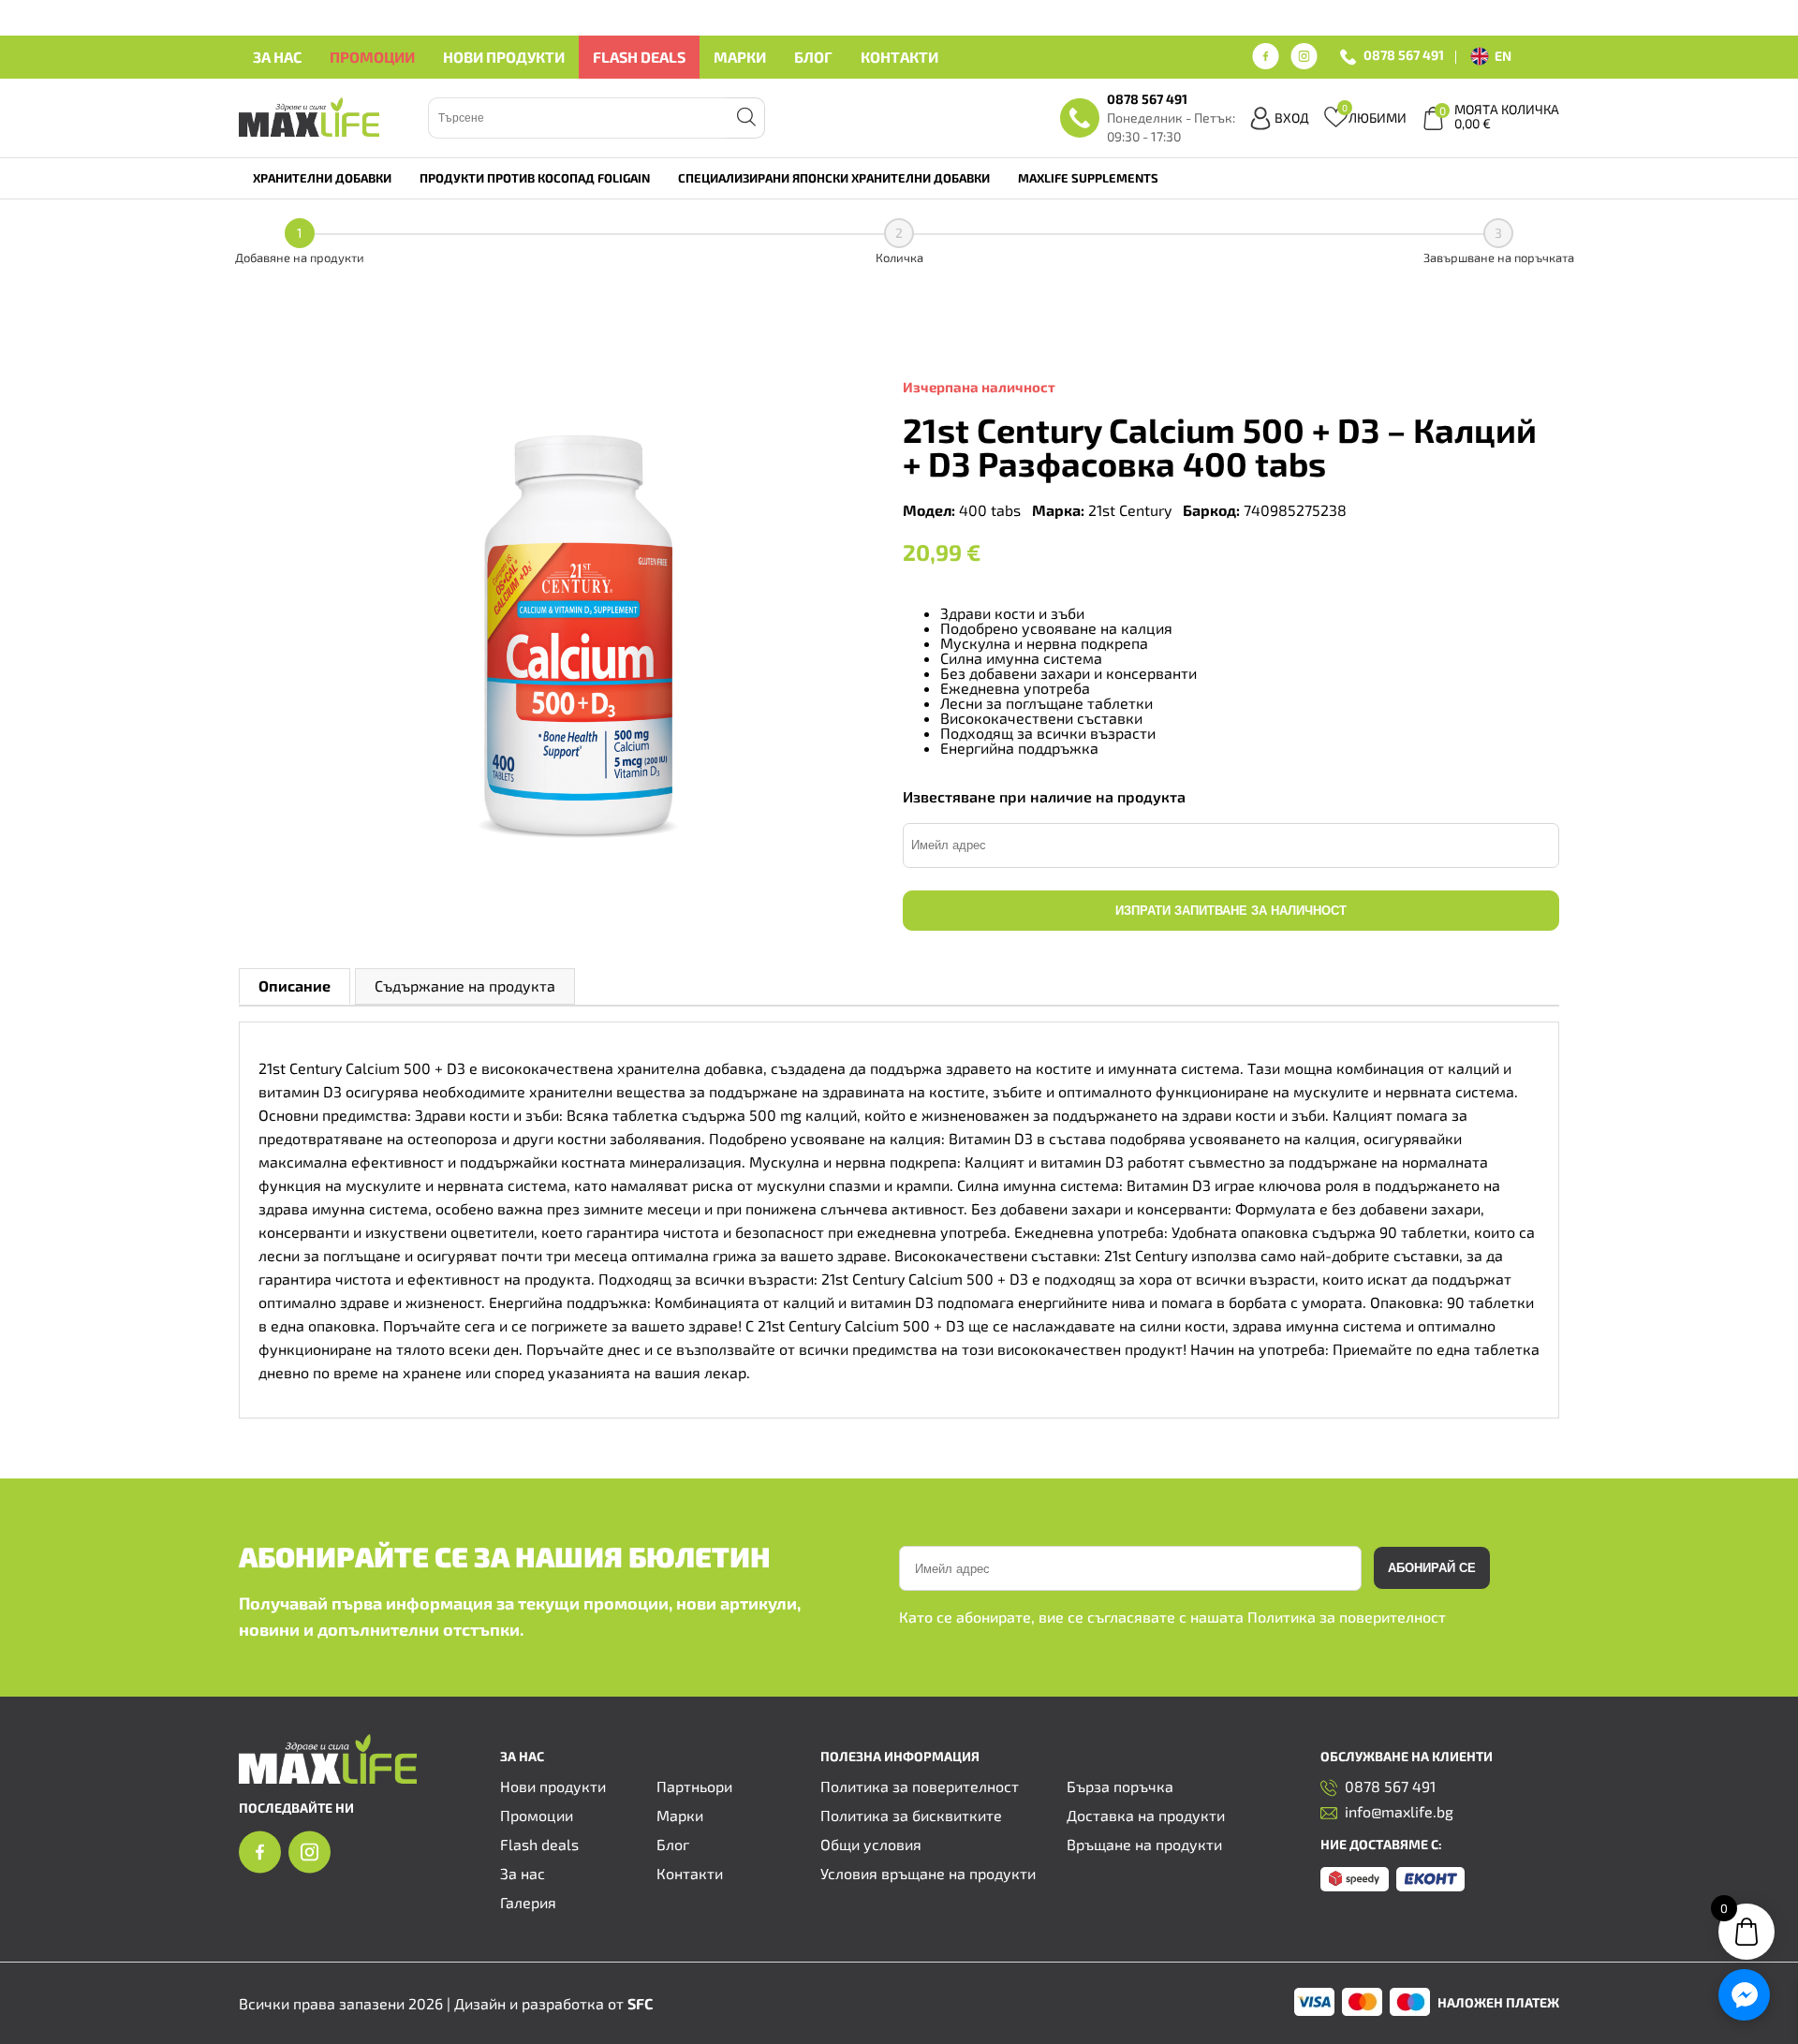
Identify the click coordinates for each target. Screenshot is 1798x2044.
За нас (277, 57)
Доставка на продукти (1146, 1815)
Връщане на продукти (1144, 1844)
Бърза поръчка (1120, 1786)
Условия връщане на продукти (928, 1873)
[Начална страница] (328, 1778)
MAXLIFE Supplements (1088, 178)
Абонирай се (1432, 1568)
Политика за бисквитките (911, 1815)
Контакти (899, 57)
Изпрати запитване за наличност (1231, 911)
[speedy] (1355, 1885)
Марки (740, 57)
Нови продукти (504, 57)
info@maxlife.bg (1399, 1812)
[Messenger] (1744, 1995)
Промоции (372, 57)
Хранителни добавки (322, 178)
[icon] (260, 1868)
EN (1503, 56)
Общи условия (871, 1844)
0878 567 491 (1404, 56)
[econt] (1430, 1885)
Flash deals (639, 57)
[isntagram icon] (1304, 57)
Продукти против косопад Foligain (535, 178)
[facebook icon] (1266, 57)
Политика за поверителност (1347, 1617)
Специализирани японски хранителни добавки (834, 178)
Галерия (528, 1902)
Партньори (694, 1786)
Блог (813, 57)
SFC (640, 2003)
